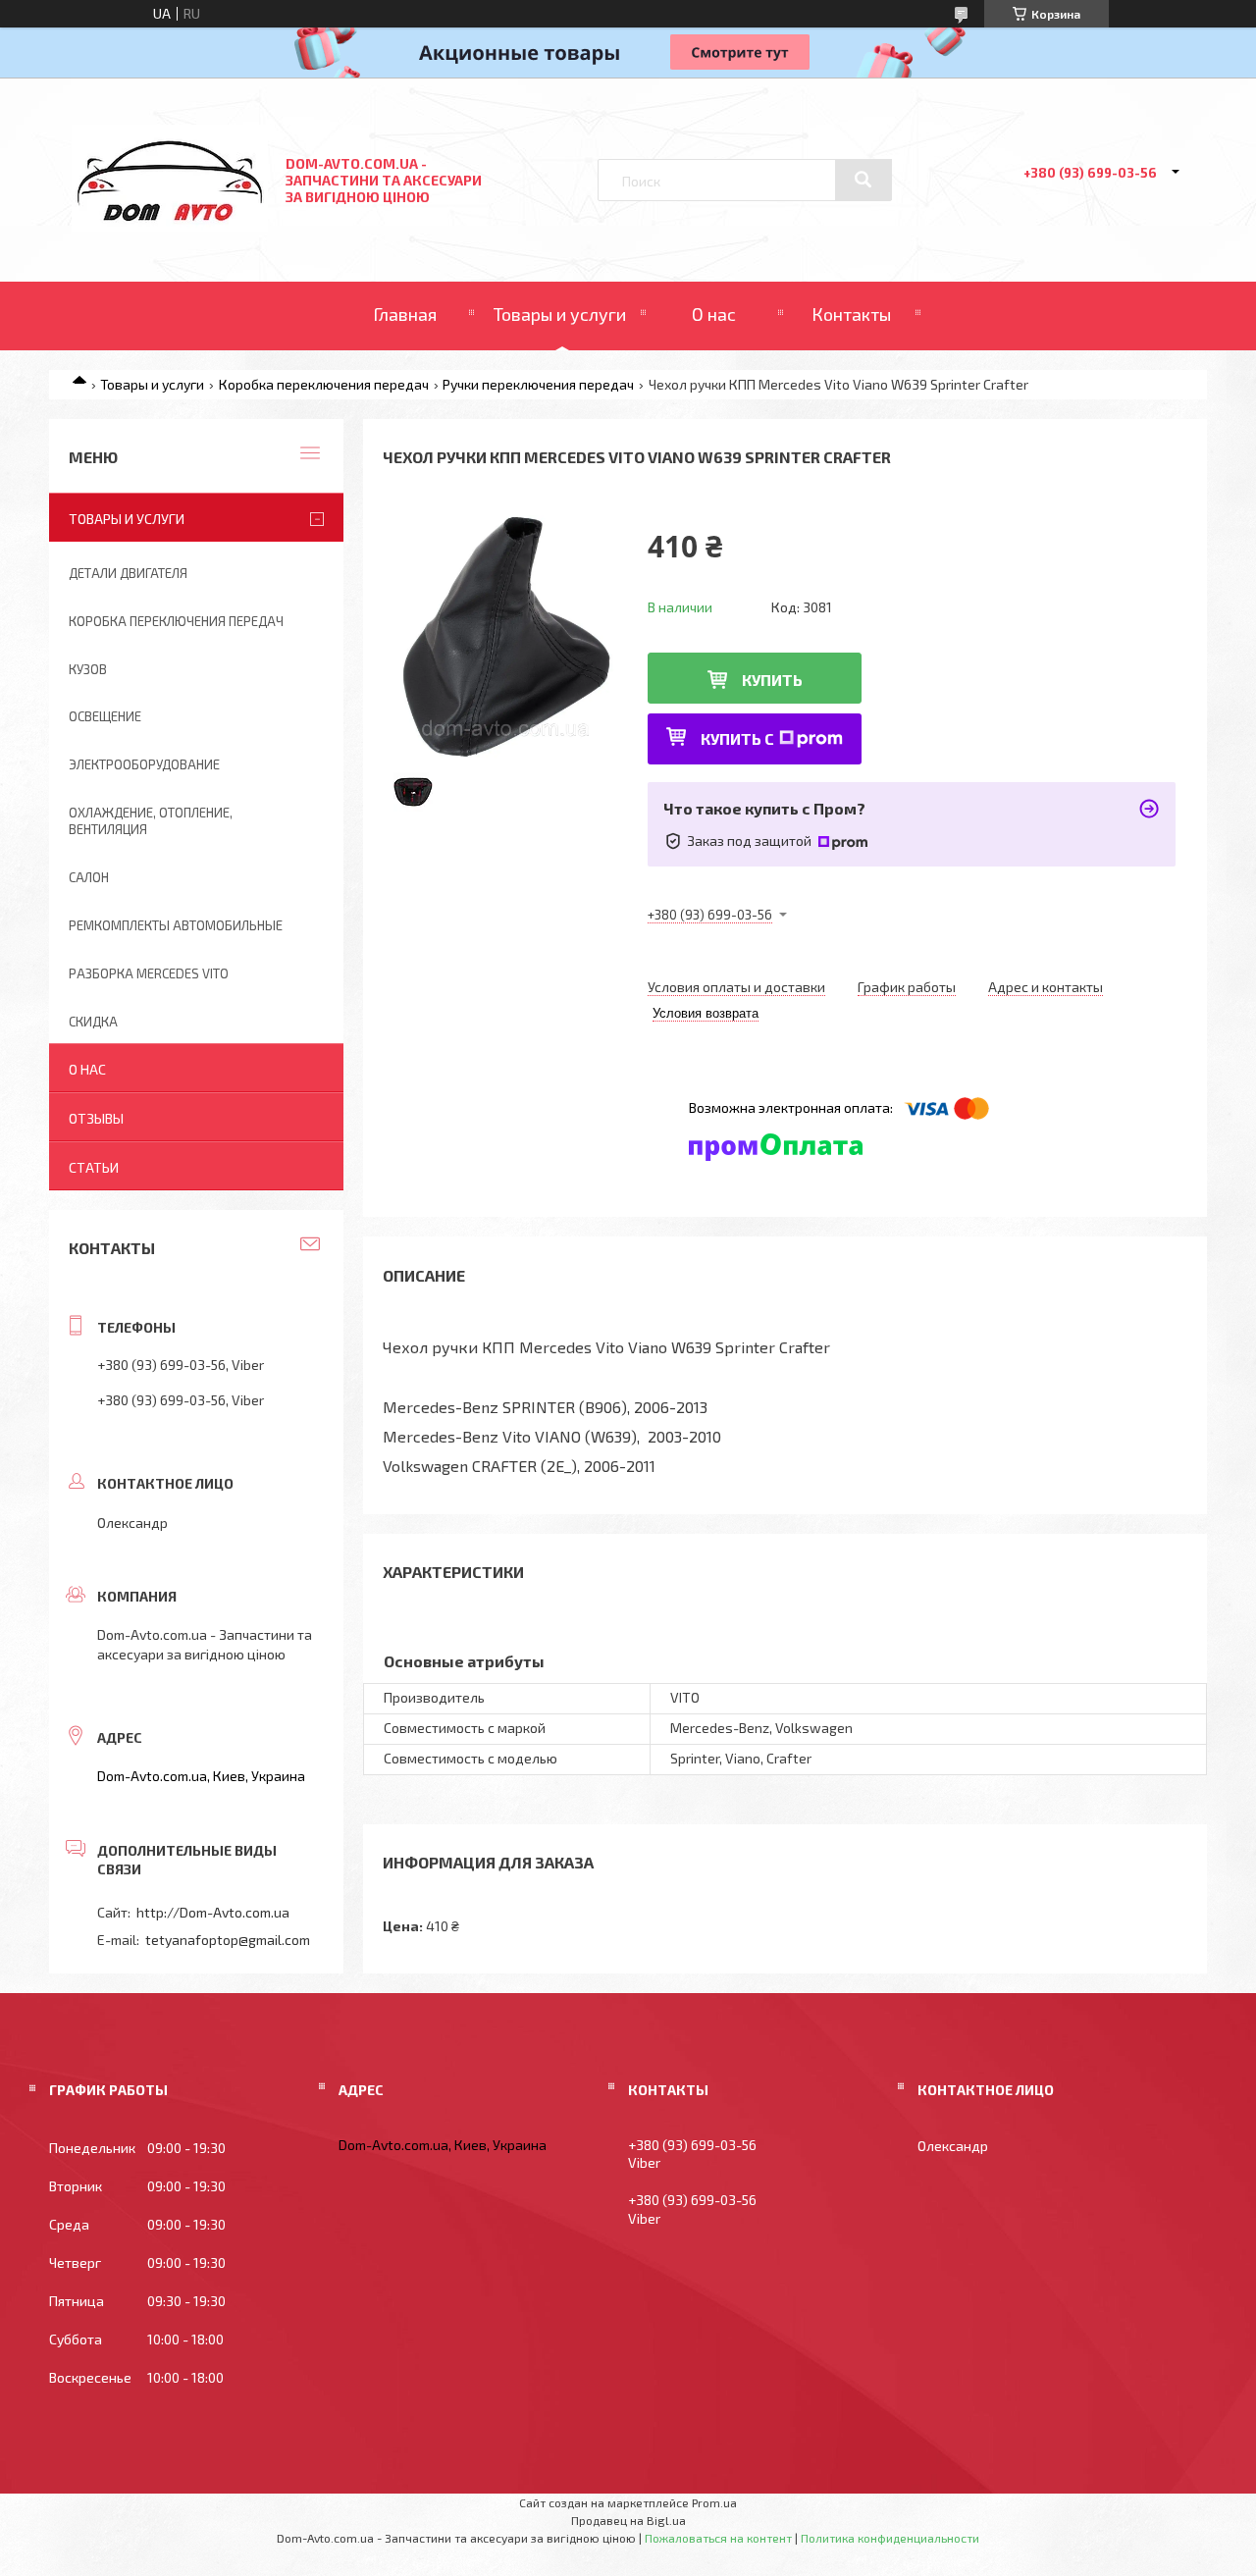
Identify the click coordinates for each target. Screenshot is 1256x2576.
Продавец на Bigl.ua (628, 2520)
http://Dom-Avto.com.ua (213, 1912)
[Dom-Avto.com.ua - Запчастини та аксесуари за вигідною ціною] (170, 226)
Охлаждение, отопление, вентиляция (151, 821)
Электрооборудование (144, 764)
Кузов (88, 669)
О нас (714, 314)
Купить (772, 680)
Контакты (851, 314)
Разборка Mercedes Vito (149, 973)
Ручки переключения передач (538, 384)
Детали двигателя (128, 573)
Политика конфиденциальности (890, 2538)
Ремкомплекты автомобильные (176, 925)
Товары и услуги (560, 314)
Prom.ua (714, 2502)
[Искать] (863, 180)
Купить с (737, 738)
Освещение (105, 716)
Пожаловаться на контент (718, 2538)
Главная (405, 314)
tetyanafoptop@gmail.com (228, 1940)
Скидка (93, 1022)
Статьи (94, 1167)
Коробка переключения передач (324, 384)
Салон (89, 877)
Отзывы (96, 1118)
